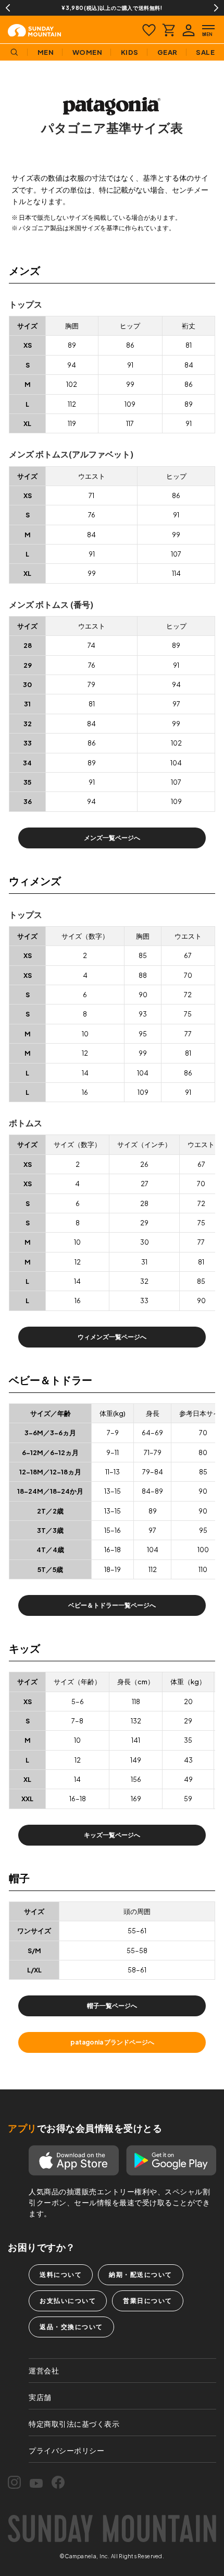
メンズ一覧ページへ (112, 838)
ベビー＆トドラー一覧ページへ (112, 1605)
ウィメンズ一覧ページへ (112, 1337)
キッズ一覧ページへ (112, 1835)
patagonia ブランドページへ (112, 2042)
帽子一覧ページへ (112, 2006)
